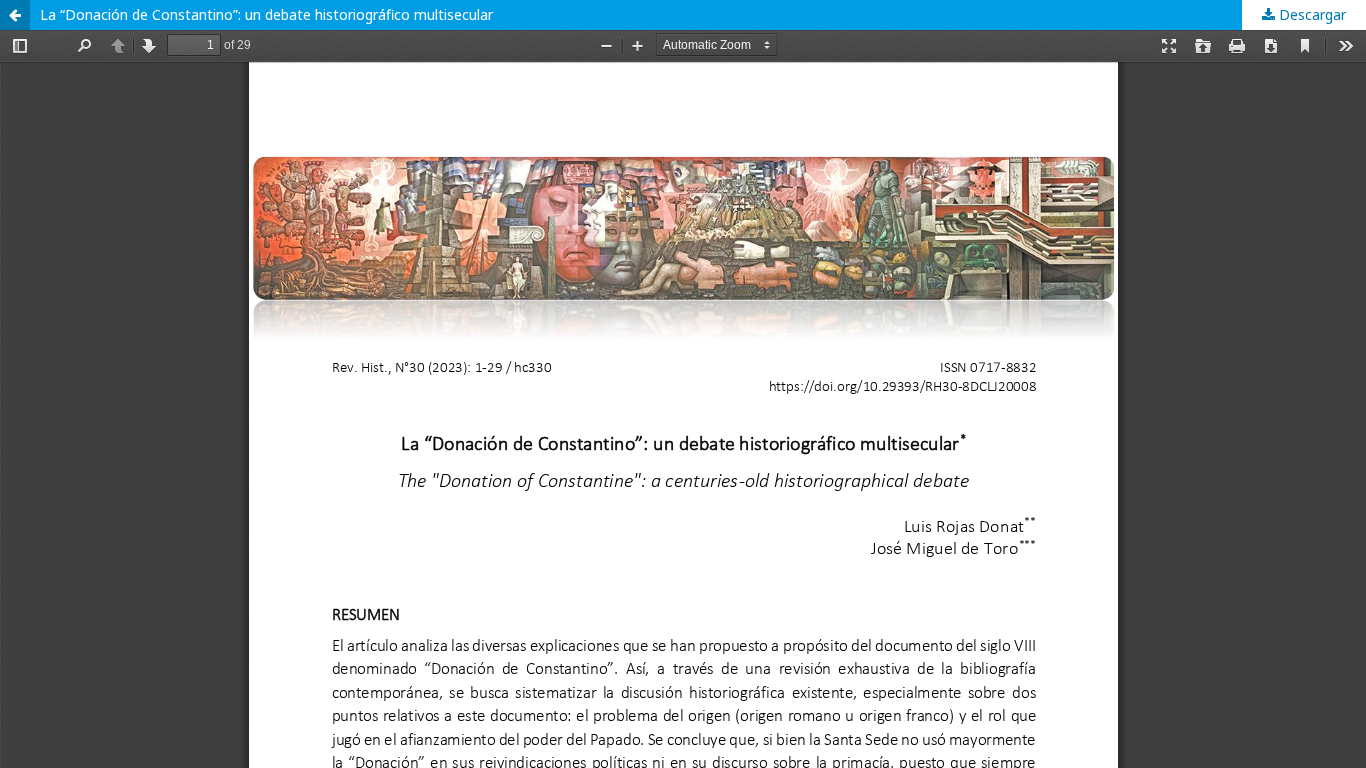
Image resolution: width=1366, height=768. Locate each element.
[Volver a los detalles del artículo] (15, 15)
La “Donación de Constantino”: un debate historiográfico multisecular (266, 14)
